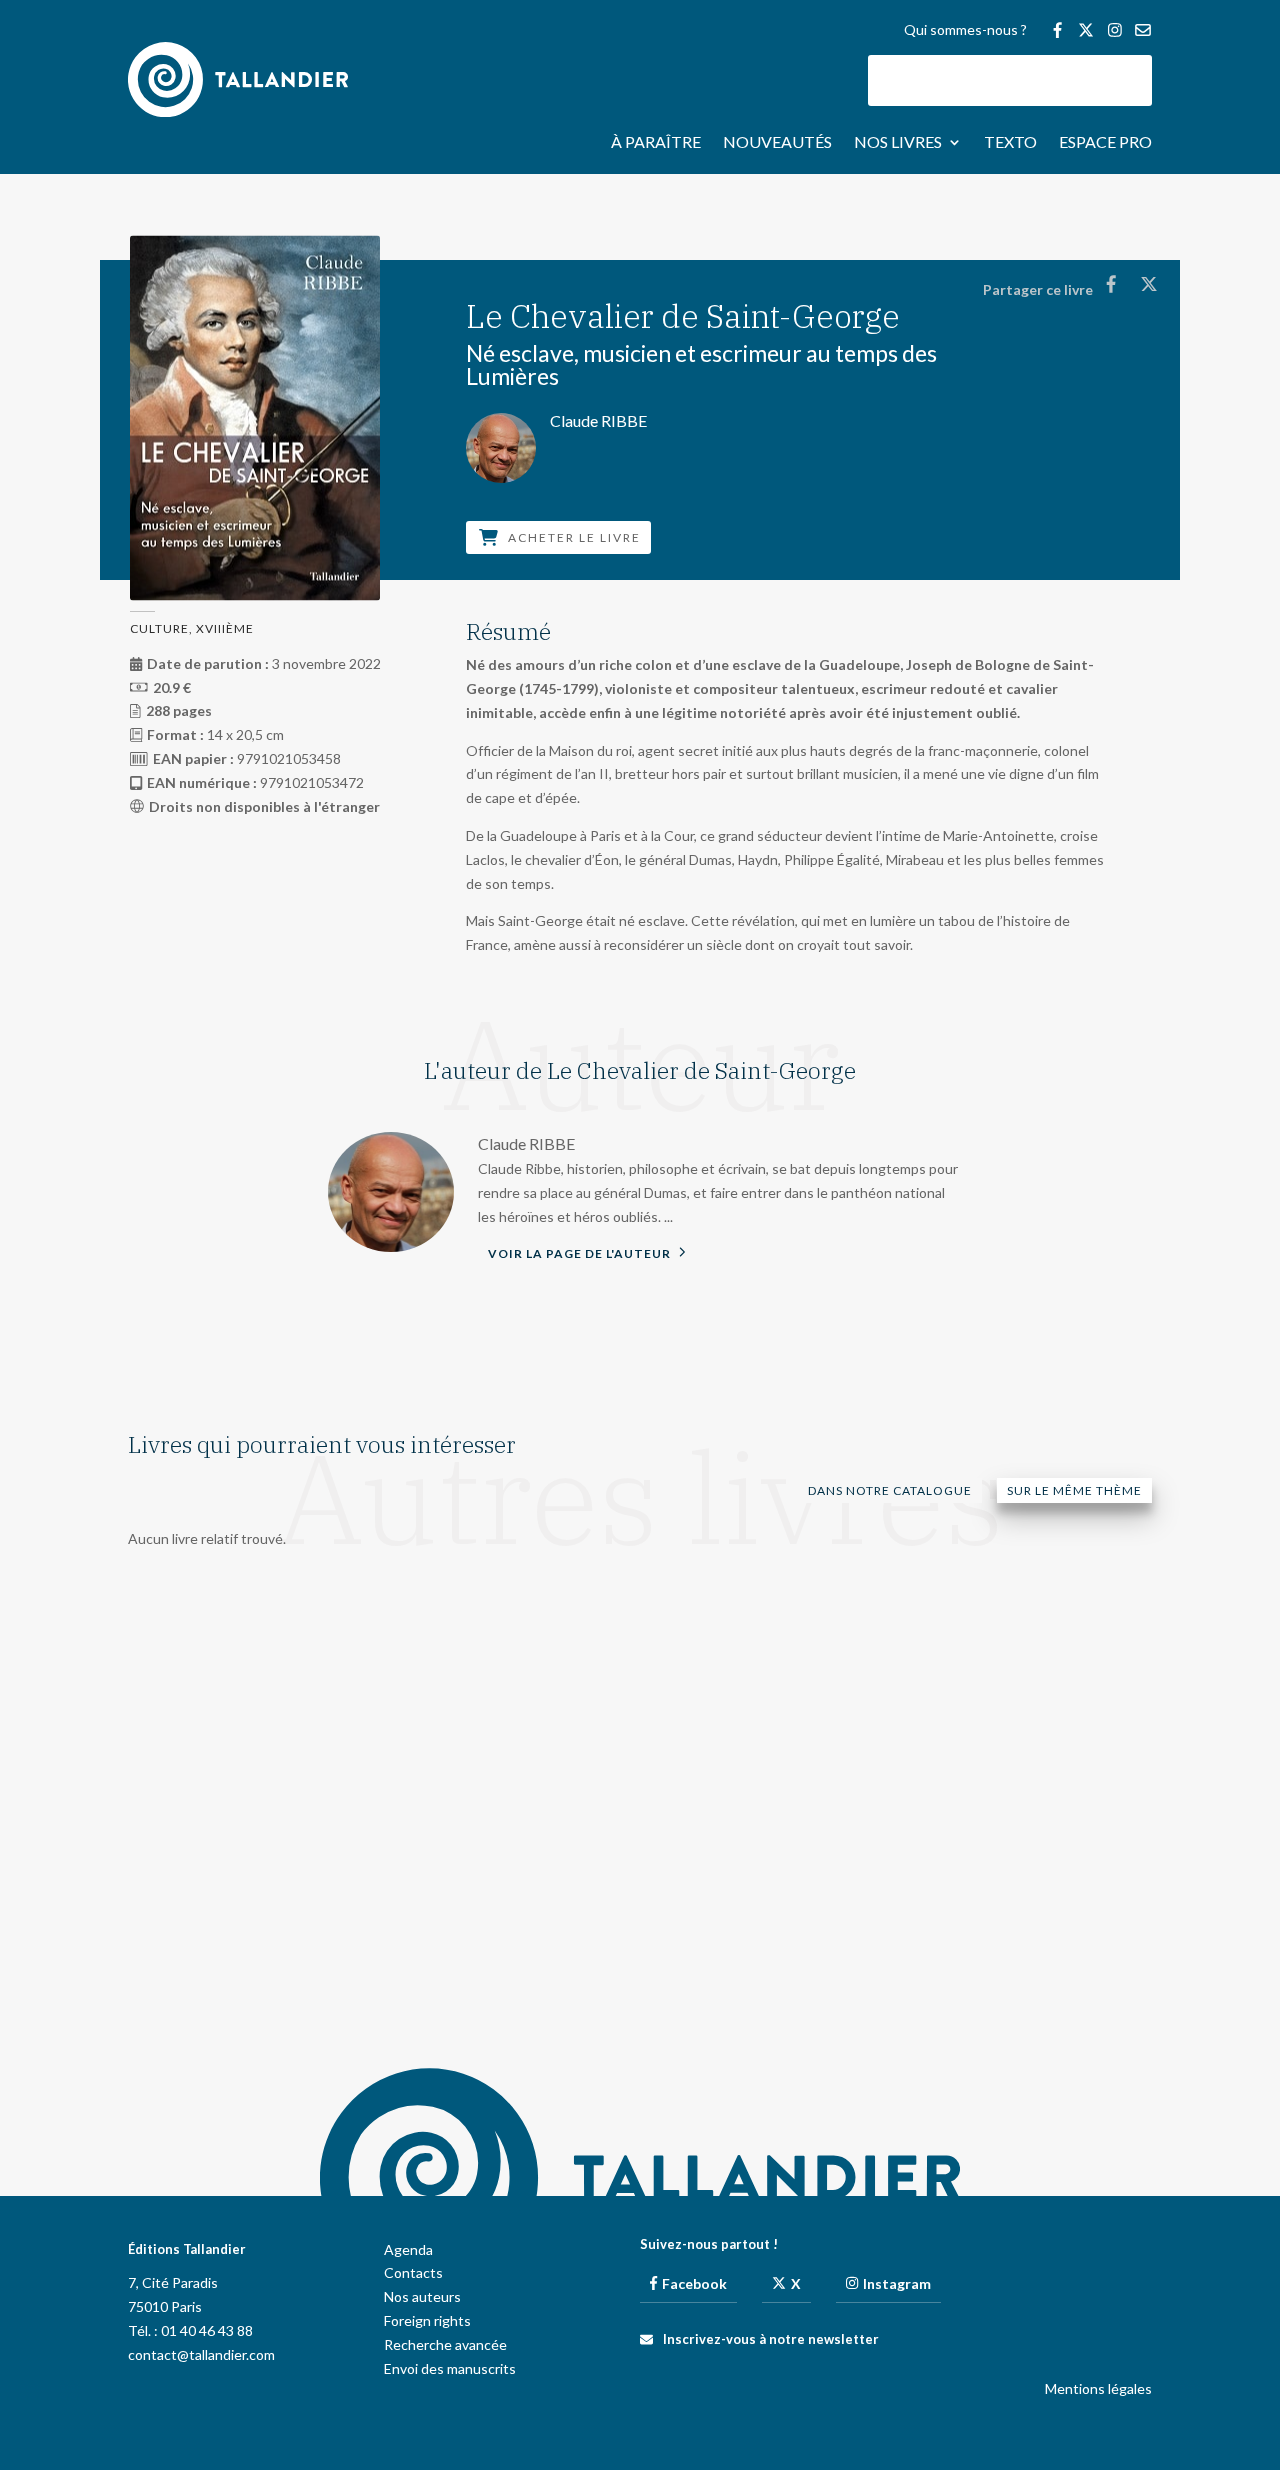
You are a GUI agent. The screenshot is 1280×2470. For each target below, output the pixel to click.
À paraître (656, 143)
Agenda (408, 2249)
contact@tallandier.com (201, 2354)
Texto (1010, 143)
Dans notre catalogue (890, 1490)
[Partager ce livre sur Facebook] (1110, 284)
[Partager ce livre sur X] (1148, 284)
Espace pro (1105, 143)
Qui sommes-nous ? (965, 30)
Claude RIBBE (526, 1143)
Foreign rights (427, 2320)
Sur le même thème (1074, 1490)
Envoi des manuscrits (450, 2368)
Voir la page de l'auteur (581, 1253)
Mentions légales (1098, 2388)
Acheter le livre (574, 537)
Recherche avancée (445, 2344)
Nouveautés (777, 143)
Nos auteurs (422, 2296)
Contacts (413, 2272)
